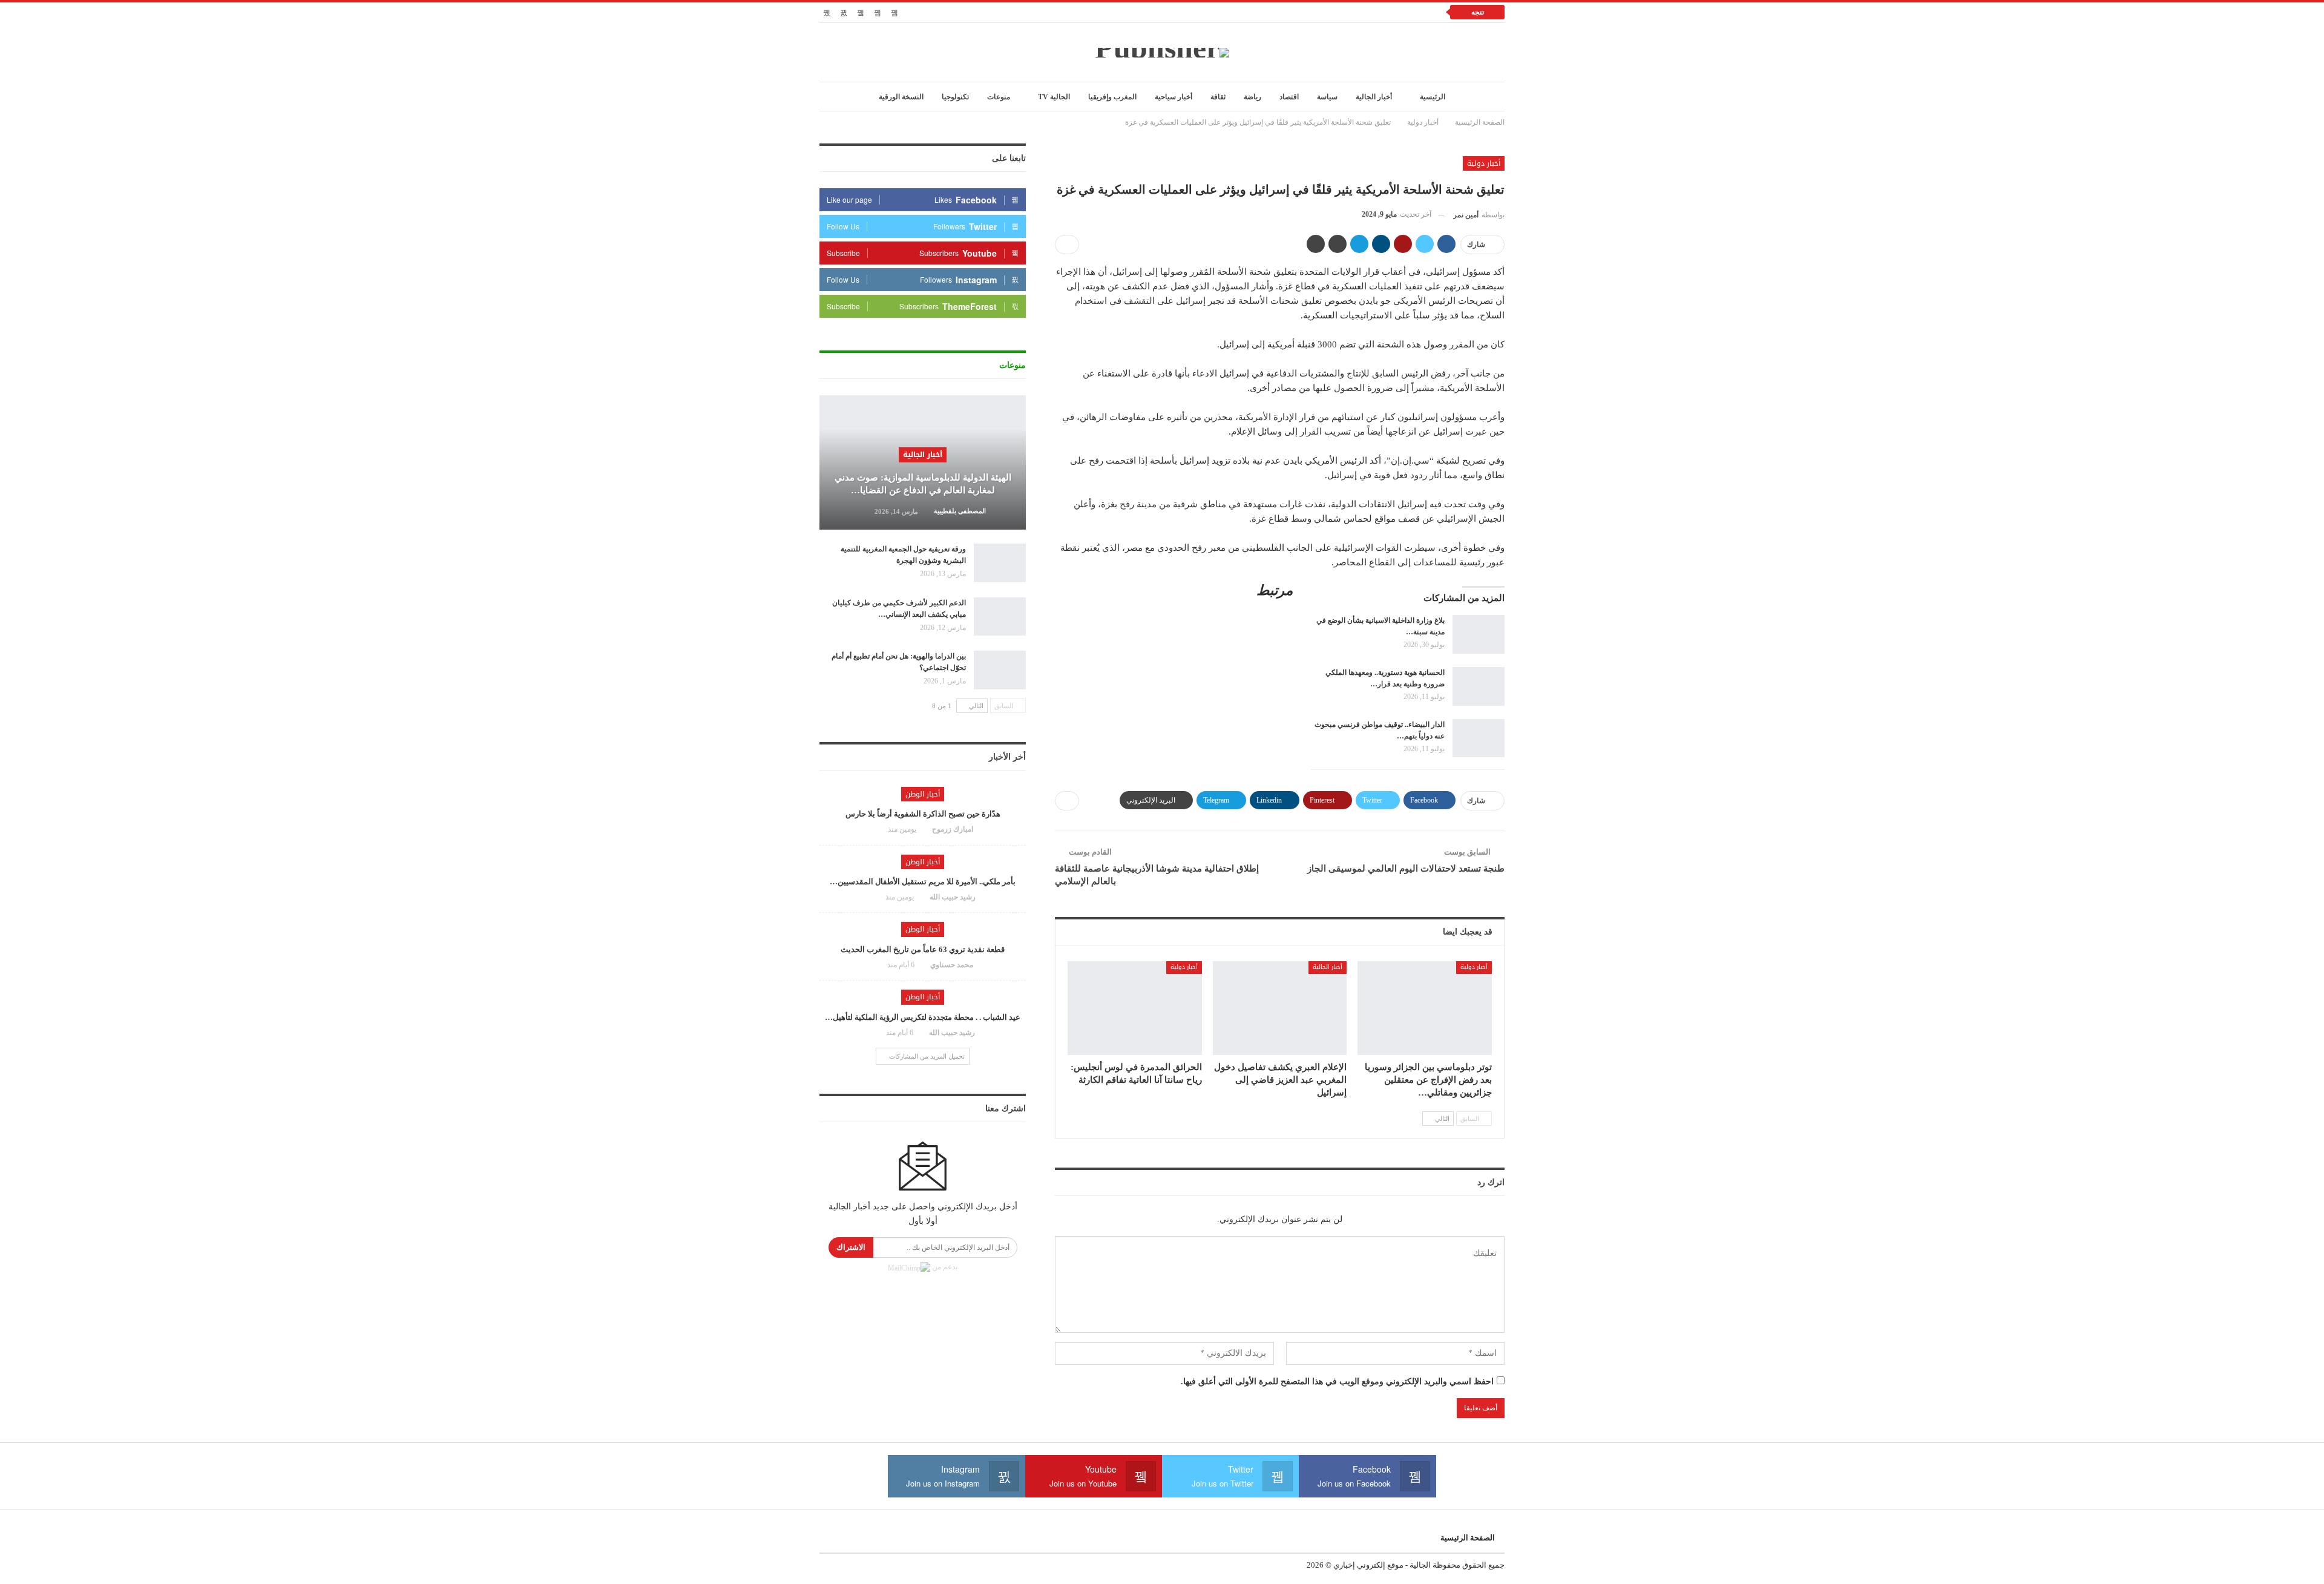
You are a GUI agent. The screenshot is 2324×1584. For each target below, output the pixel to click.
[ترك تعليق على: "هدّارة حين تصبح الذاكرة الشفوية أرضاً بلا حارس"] (876, 829)
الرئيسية (1433, 97)
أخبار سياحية (1173, 97)
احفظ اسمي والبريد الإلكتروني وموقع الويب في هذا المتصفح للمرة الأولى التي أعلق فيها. (1337, 1382)
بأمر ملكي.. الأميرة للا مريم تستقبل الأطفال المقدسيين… (923, 882)
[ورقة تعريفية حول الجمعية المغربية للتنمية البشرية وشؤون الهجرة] (1000, 563)
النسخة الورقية (901, 97)
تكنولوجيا (955, 97)
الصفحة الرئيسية (1468, 1538)
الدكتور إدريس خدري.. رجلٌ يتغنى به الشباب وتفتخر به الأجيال (1321, 12)
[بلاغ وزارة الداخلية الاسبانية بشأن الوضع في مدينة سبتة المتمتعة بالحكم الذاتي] (1479, 634)
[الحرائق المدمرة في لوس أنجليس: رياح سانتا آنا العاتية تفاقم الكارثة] (1135, 1008)
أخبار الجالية (1374, 97)
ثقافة (1218, 97)
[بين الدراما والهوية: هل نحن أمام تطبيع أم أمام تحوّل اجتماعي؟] (1000, 670)
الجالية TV (1054, 97)
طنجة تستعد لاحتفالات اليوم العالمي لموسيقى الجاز (1406, 869)
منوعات (999, 97)
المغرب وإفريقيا (1112, 97)
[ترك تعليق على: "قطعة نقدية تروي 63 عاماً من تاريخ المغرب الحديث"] (876, 965)
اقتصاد (1289, 97)
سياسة (1327, 97)
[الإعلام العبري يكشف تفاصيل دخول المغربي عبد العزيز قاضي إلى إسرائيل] (1280, 1008)
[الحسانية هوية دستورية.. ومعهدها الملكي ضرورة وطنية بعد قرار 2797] (1479, 686)
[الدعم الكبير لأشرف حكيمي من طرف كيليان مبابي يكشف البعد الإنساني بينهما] (1000, 617)
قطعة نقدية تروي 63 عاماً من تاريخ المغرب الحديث (923, 949)
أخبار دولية (1484, 163)
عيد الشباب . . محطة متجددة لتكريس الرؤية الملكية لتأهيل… (923, 1017)
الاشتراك (851, 1247)
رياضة (1252, 97)
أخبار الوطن (923, 794)
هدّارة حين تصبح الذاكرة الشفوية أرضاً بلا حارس (923, 814)
